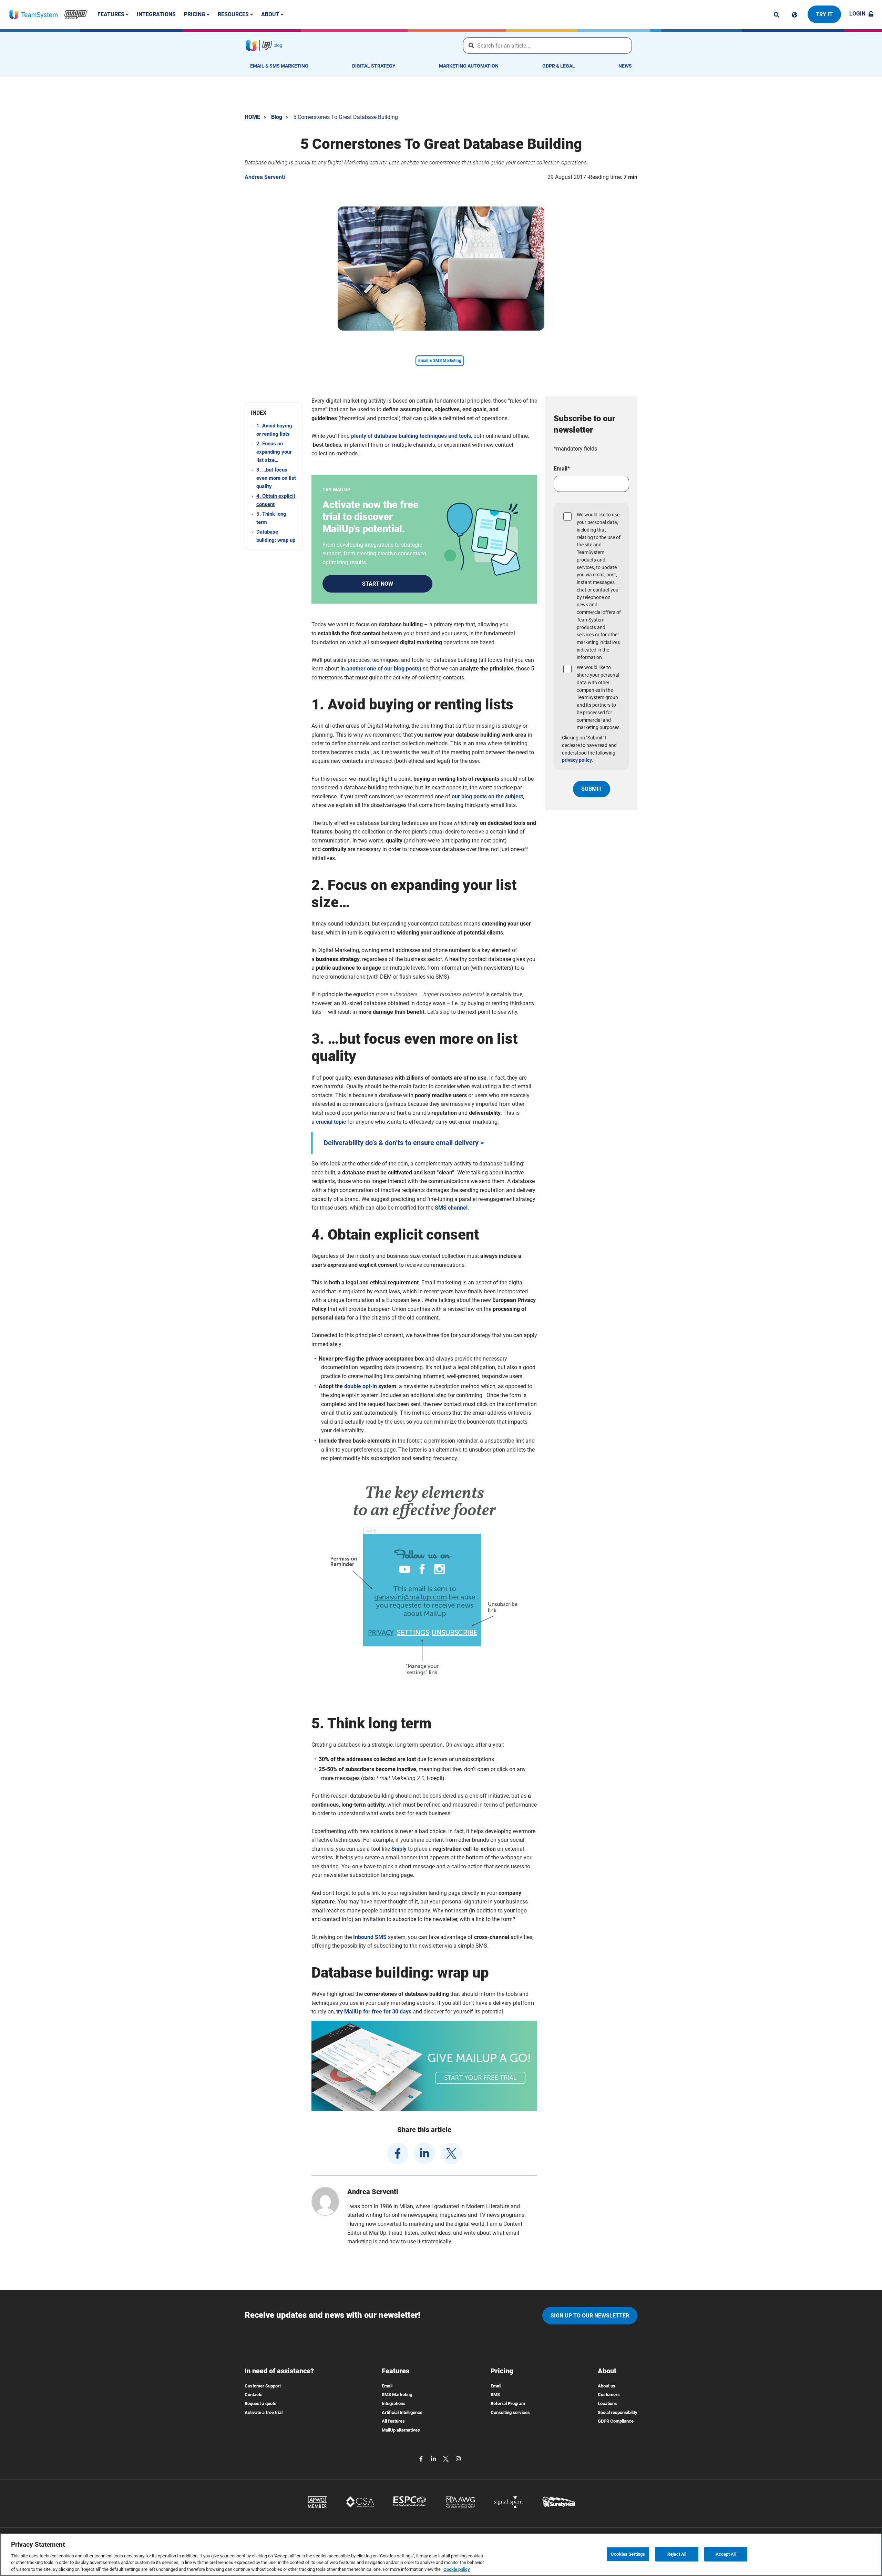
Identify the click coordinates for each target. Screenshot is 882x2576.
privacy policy (577, 760)
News (625, 66)
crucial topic (331, 1122)
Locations (607, 2403)
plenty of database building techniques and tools (411, 436)
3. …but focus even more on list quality (276, 478)
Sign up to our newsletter (590, 2316)
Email (387, 2386)
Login (857, 14)
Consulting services (510, 2412)
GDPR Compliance (616, 2421)
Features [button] (112, 14)
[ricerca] (777, 15)
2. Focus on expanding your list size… (274, 452)
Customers (609, 2395)
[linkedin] (424, 2153)
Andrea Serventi (265, 177)
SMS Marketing (397, 2395)
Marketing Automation (469, 66)
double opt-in (361, 1386)
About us (607, 2386)
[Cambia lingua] (794, 15)
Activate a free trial (264, 2412)
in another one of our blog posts (380, 669)
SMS (495, 2395)
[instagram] (458, 2458)
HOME (252, 117)
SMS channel (451, 1208)
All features (393, 2421)
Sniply (399, 1849)
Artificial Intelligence (402, 2412)
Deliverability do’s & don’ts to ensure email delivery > (404, 1143)
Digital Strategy (374, 66)
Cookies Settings (628, 2554)
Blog (277, 117)
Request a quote (260, 2403)
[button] (274, 413)
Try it (824, 14)
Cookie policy (457, 2569)
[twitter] (451, 2153)
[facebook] (398, 2153)
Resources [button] (234, 14)
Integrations (156, 14)
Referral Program (508, 2403)
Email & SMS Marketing (279, 66)
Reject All (677, 2554)
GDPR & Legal (559, 66)
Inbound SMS (370, 1937)
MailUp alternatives (401, 2430)
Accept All (726, 2554)
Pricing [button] (195, 14)
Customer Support (263, 2386)
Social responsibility (618, 2412)
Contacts (254, 2395)
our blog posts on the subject (487, 796)
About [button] (271, 14)
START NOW (378, 584)
